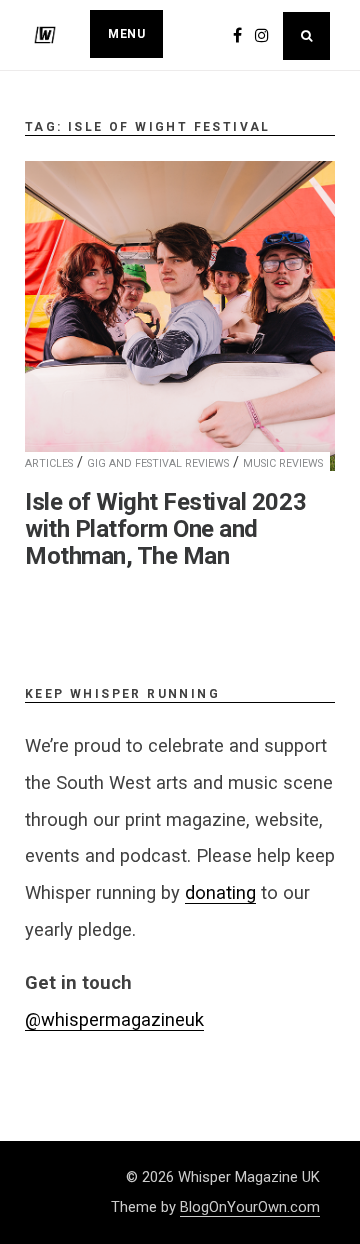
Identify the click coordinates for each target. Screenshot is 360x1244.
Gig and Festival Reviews (158, 463)
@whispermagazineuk (114, 1019)
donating (220, 892)
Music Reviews (283, 463)
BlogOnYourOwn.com (250, 1207)
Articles (49, 463)
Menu (126, 34)
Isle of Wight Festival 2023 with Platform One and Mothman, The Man (165, 529)
